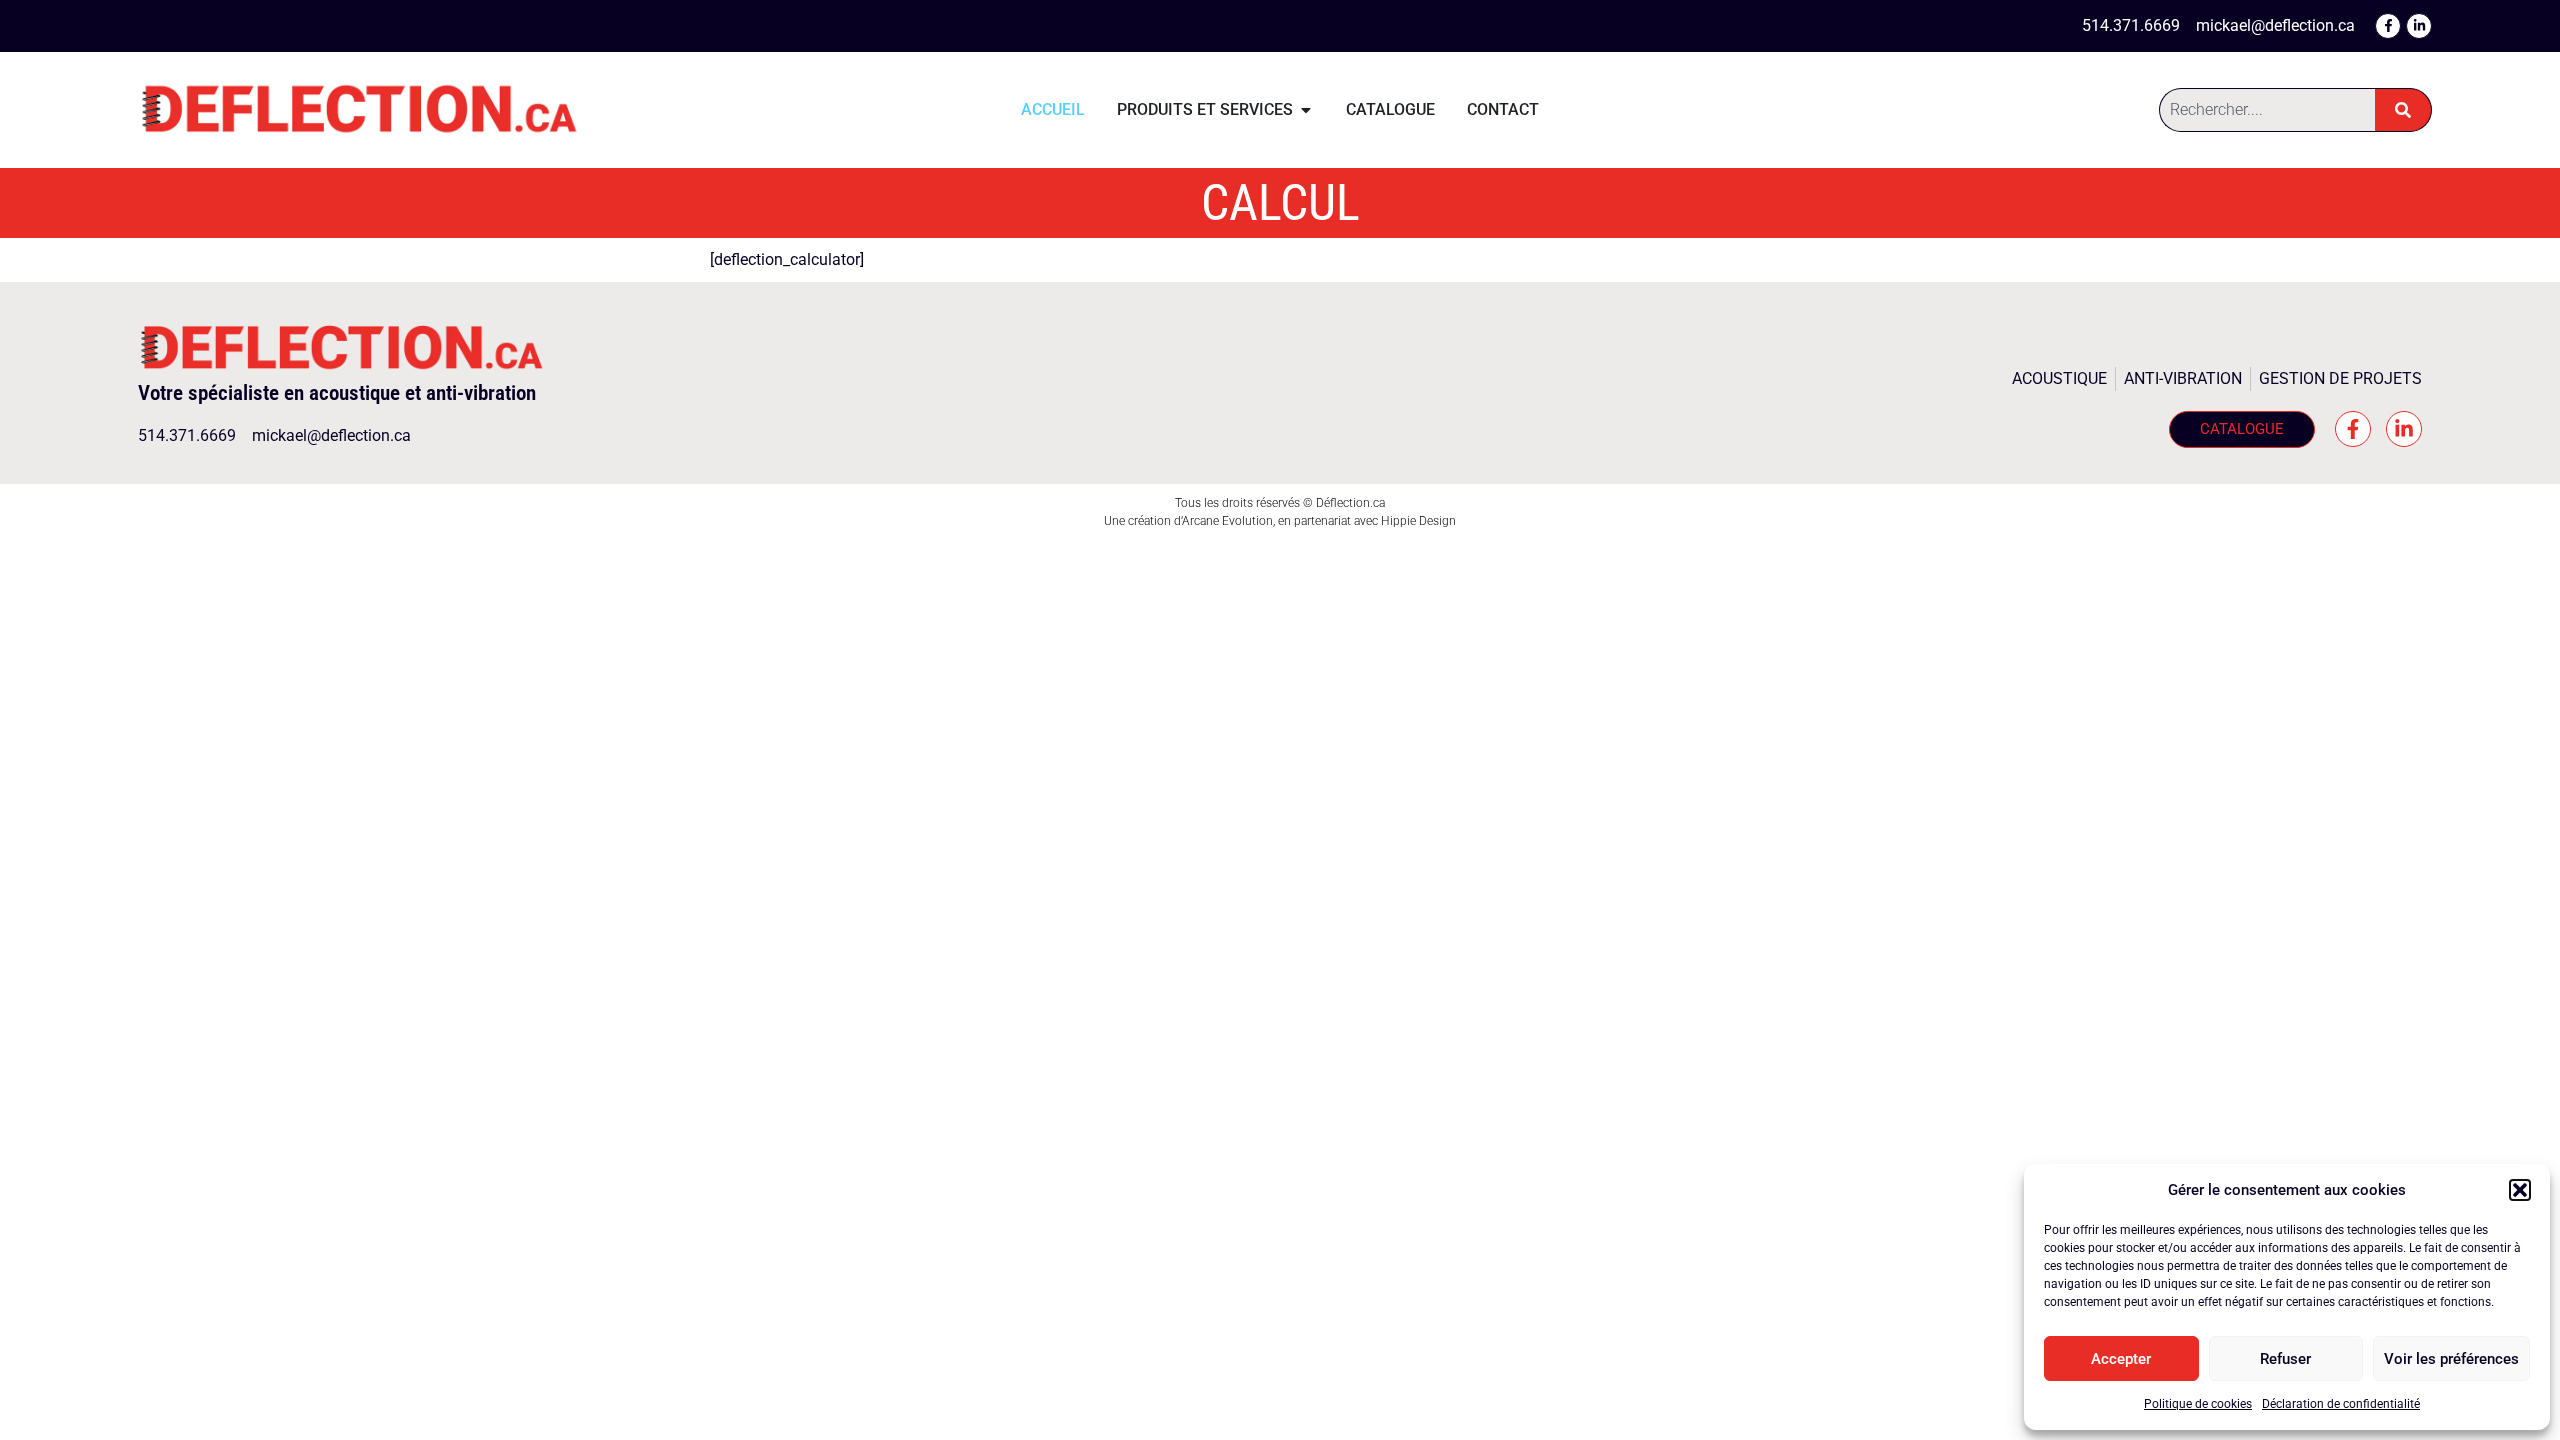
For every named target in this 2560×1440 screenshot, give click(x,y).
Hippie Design (1418, 521)
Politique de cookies (2198, 1404)
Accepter (2121, 1359)
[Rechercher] (2403, 110)
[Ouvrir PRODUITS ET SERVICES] (1306, 110)
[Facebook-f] (2388, 26)
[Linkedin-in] (2419, 26)
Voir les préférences (2451, 1359)
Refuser (2285, 1359)
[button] (2520, 1190)
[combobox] (2267, 110)
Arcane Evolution (1227, 521)
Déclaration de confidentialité (2341, 1404)
